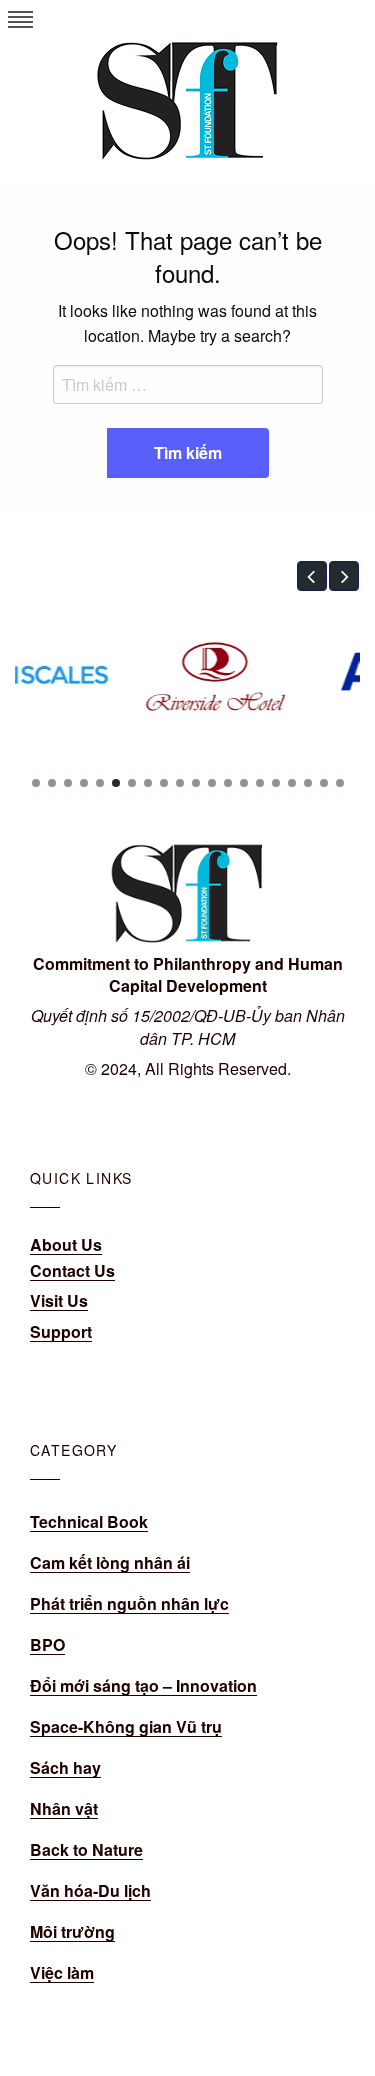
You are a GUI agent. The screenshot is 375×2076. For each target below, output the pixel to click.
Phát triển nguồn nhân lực (129, 1603)
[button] (312, 576)
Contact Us (72, 1270)
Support (61, 1331)
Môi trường (72, 1931)
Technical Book (89, 1521)
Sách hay (65, 1767)
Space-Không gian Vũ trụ (126, 1726)
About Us (66, 1244)
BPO (47, 1644)
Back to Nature (86, 1849)
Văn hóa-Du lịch (90, 1890)
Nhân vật (64, 1808)
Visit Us (59, 1300)
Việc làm (62, 1972)
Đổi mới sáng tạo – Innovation (143, 1685)
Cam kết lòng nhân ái (110, 1562)
